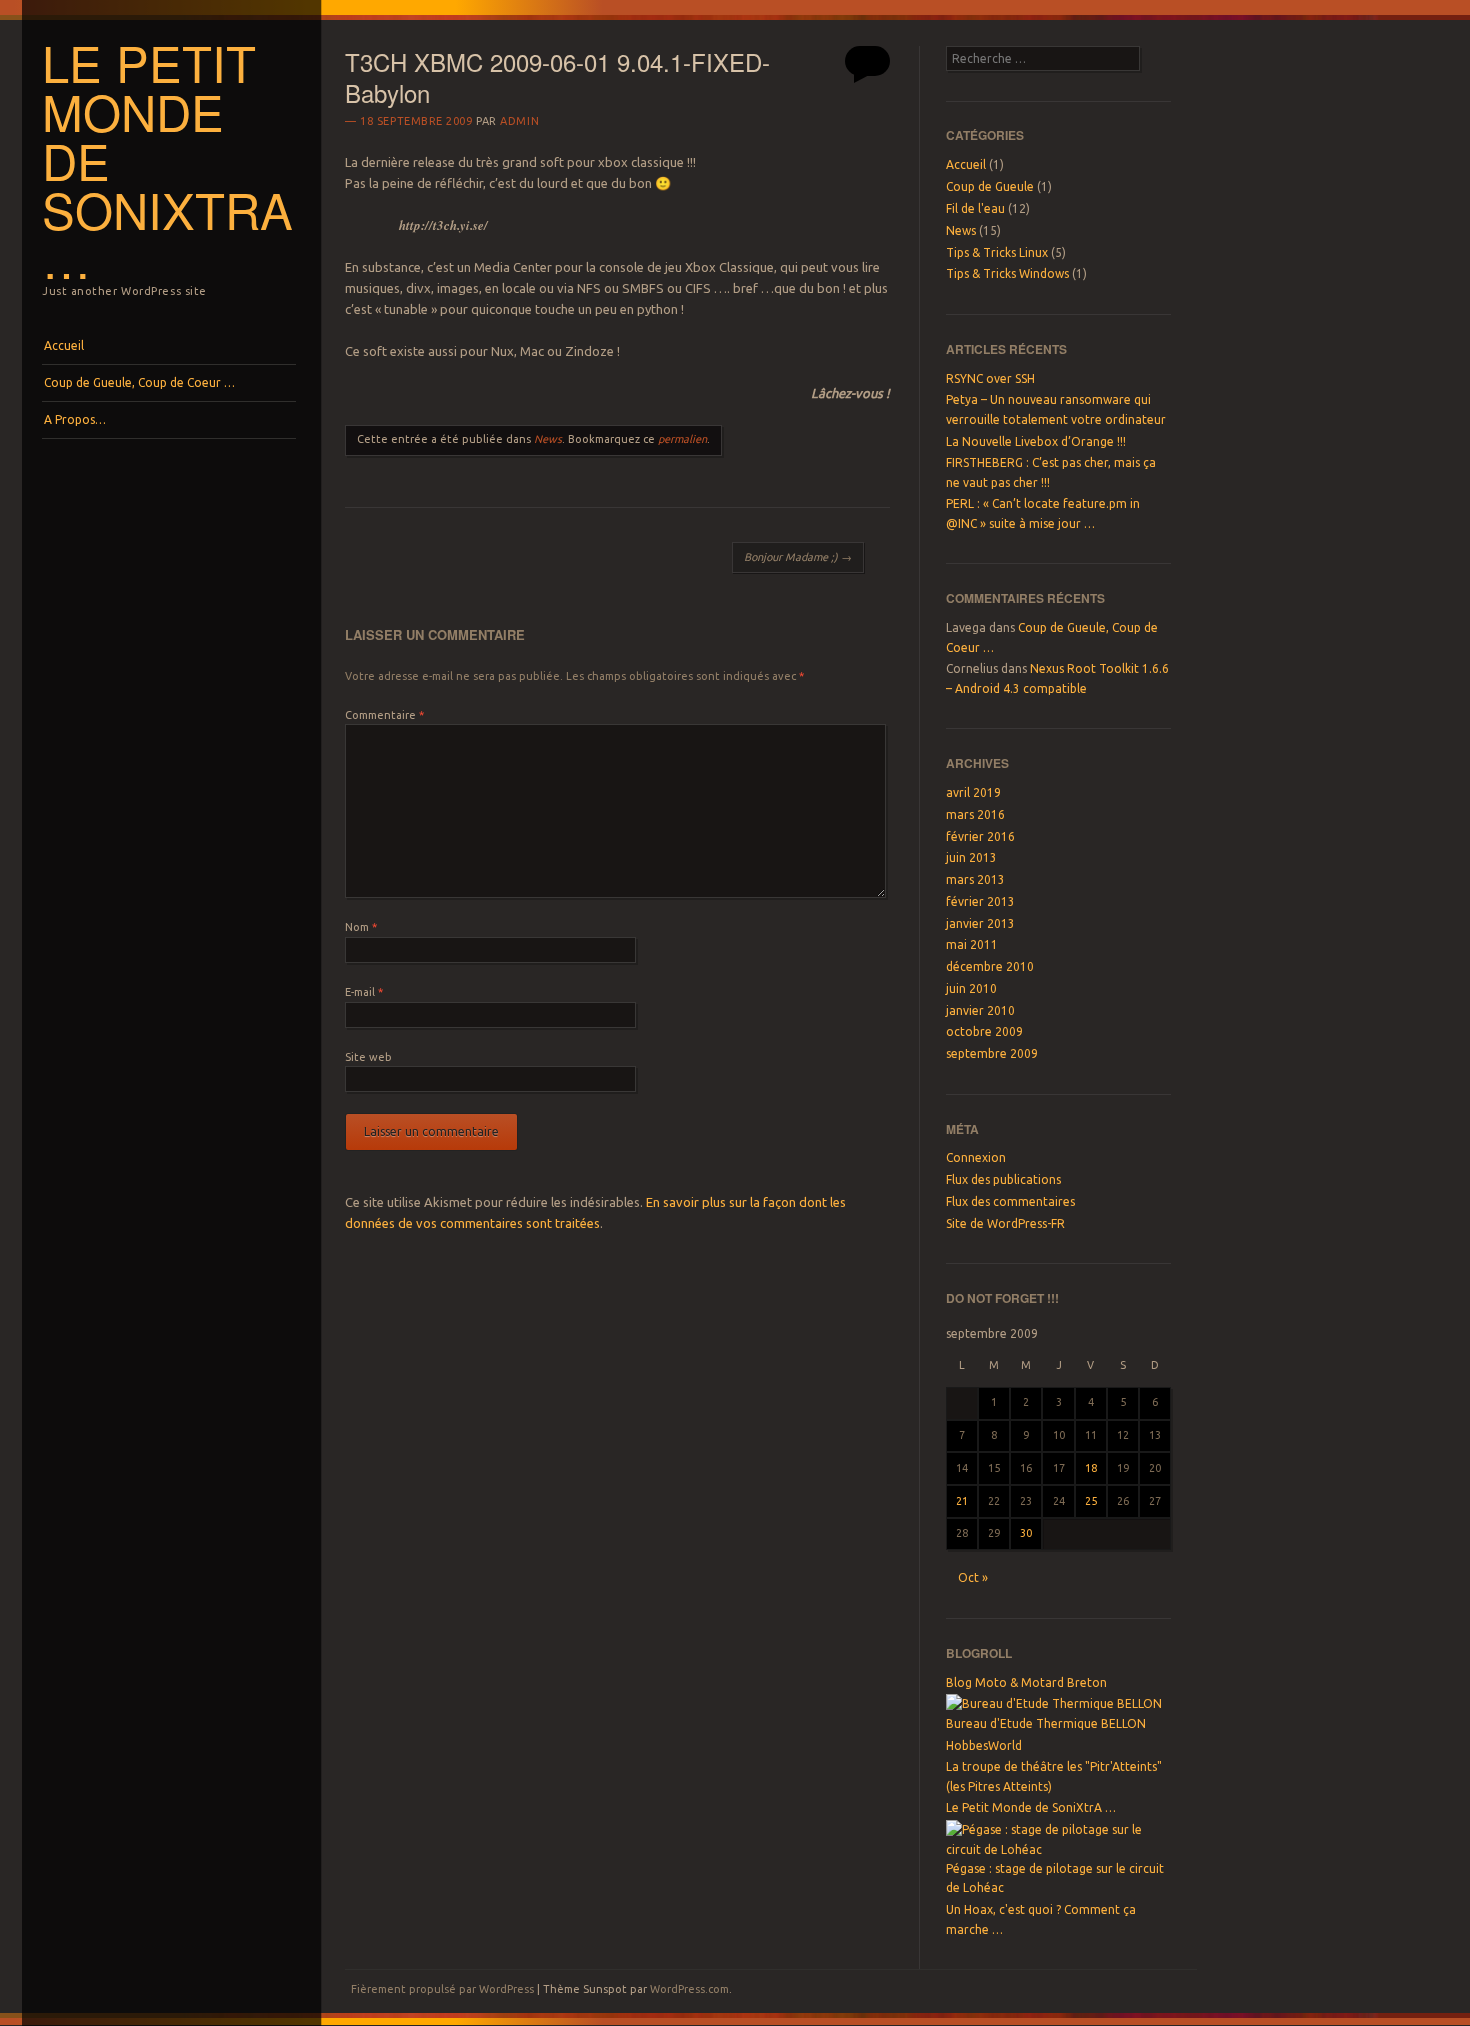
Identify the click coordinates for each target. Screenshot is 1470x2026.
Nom (361, 927)
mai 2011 (972, 944)
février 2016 (980, 836)
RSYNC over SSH (990, 378)
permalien (682, 439)
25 (1091, 1501)
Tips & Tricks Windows (1007, 273)
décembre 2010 (990, 966)
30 (1026, 1533)
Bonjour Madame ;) (798, 557)
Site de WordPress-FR (1005, 1223)
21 (962, 1501)
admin (519, 121)
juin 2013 (971, 857)
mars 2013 (975, 879)
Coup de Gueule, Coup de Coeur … (139, 382)
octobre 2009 (984, 1031)
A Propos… (75, 419)
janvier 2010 (980, 1010)
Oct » (973, 1577)
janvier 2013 (980, 923)
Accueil (64, 345)
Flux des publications (1003, 1179)
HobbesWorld (984, 1745)
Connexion (976, 1157)
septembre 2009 (992, 1053)
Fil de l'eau (975, 208)
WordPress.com (689, 1989)
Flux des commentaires (1010, 1201)
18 (1091, 1468)
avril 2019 (973, 792)
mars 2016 (975, 814)
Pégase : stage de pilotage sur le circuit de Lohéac (1055, 1878)
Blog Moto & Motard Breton (1026, 1682)
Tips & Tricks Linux (997, 252)
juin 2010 (971, 988)
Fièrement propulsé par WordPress (442, 1989)
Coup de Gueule (990, 186)
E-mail (364, 992)
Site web (368, 1057)
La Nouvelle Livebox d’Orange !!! (1036, 441)
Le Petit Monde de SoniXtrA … (1031, 1807)
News (548, 439)
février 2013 (980, 901)
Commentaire (384, 715)
